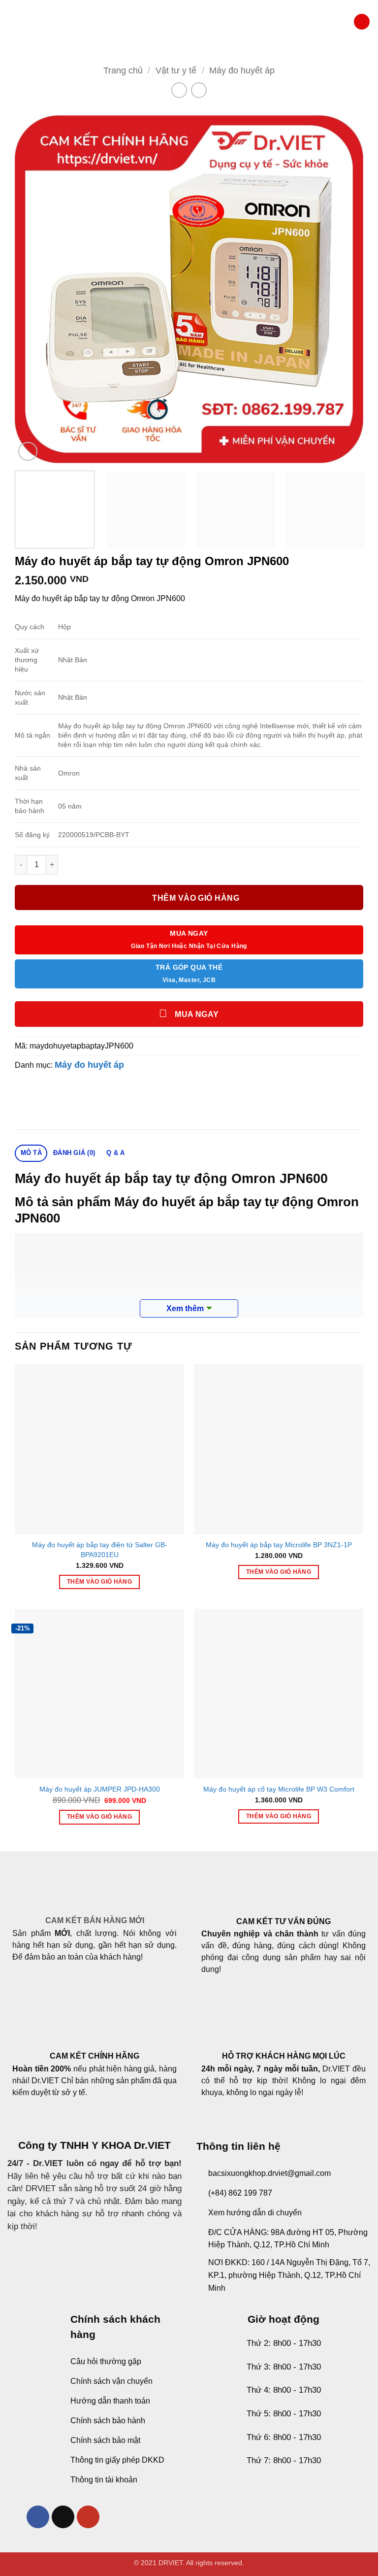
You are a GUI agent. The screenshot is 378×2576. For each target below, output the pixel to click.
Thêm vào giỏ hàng (196, 898)
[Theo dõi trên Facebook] (38, 2517)
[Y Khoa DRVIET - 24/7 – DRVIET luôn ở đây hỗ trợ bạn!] (189, 22)
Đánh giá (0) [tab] (74, 1153)
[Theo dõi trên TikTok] (63, 2517)
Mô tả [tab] (31, 1153)
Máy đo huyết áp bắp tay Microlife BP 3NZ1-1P (279, 1545)
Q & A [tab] (115, 1153)
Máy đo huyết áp (242, 70)
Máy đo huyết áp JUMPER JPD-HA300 (100, 1789)
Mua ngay (196, 1014)
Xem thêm (185, 1308)
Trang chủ (123, 70)
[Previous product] (199, 90)
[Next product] (179, 90)
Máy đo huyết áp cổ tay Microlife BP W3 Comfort (279, 1789)
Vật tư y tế (176, 70)
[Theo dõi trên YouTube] (88, 2517)
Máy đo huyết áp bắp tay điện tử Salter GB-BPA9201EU (100, 1550)
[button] (12, 22)
